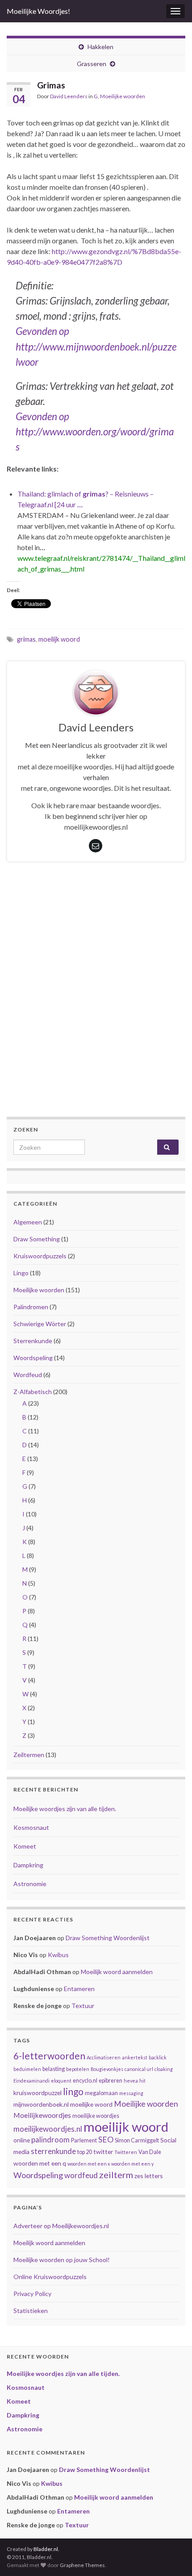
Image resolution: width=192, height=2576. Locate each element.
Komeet (25, 1846)
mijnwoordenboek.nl (41, 2104)
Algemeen (28, 1222)
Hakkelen (100, 47)
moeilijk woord (59, 639)
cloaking (164, 2069)
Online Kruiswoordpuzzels (50, 2277)
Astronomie (30, 1884)
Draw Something (37, 1239)
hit (142, 2081)
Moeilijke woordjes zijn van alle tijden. (65, 1809)
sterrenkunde (53, 2151)
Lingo (21, 1273)
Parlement (84, 2140)
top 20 (85, 2152)
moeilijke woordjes (96, 2116)
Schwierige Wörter (40, 1324)
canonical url (139, 2069)
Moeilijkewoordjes (42, 2115)
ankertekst (135, 2057)
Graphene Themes (82, 2565)
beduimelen (27, 2069)
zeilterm (116, 2175)
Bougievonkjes (107, 2069)
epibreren (111, 2081)
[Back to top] (172, 2556)
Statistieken (31, 2311)
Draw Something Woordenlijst (108, 1938)
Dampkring (28, 1865)
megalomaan (101, 2093)
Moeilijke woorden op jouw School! (62, 2260)
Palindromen (31, 1307)
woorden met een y (132, 2164)
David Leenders (69, 96)
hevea (131, 2081)
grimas (26, 639)
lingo (73, 2091)
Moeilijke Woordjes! (38, 11)
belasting (54, 2069)
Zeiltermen (29, 1755)
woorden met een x (89, 2164)
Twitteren (126, 2152)
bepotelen (78, 2069)
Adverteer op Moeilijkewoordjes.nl (61, 2226)
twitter (103, 2152)
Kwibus (58, 1955)
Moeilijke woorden (123, 96)
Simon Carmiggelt (137, 2140)
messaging (131, 2093)
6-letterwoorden (49, 2056)
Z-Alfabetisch (33, 1392)
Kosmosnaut (31, 1827)
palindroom (50, 2140)
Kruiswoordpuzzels (40, 1256)
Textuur (83, 2006)
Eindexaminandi (31, 2081)
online (22, 2140)
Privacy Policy (32, 2294)
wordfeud (81, 2175)
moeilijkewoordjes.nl (48, 2129)
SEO (106, 2140)
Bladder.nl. (46, 2549)
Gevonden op (42, 331)
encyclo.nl (85, 2081)
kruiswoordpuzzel (38, 2093)
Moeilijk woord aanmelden (117, 1972)
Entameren (79, 1989)
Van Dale (150, 2152)
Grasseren (92, 64)
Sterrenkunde (33, 1341)
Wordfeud (28, 1375)
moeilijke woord (91, 2104)
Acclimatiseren (104, 2057)
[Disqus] (96, 1002)
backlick (158, 2057)
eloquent (61, 2081)
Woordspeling (33, 1358)
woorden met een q (40, 2163)
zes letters (149, 2176)
